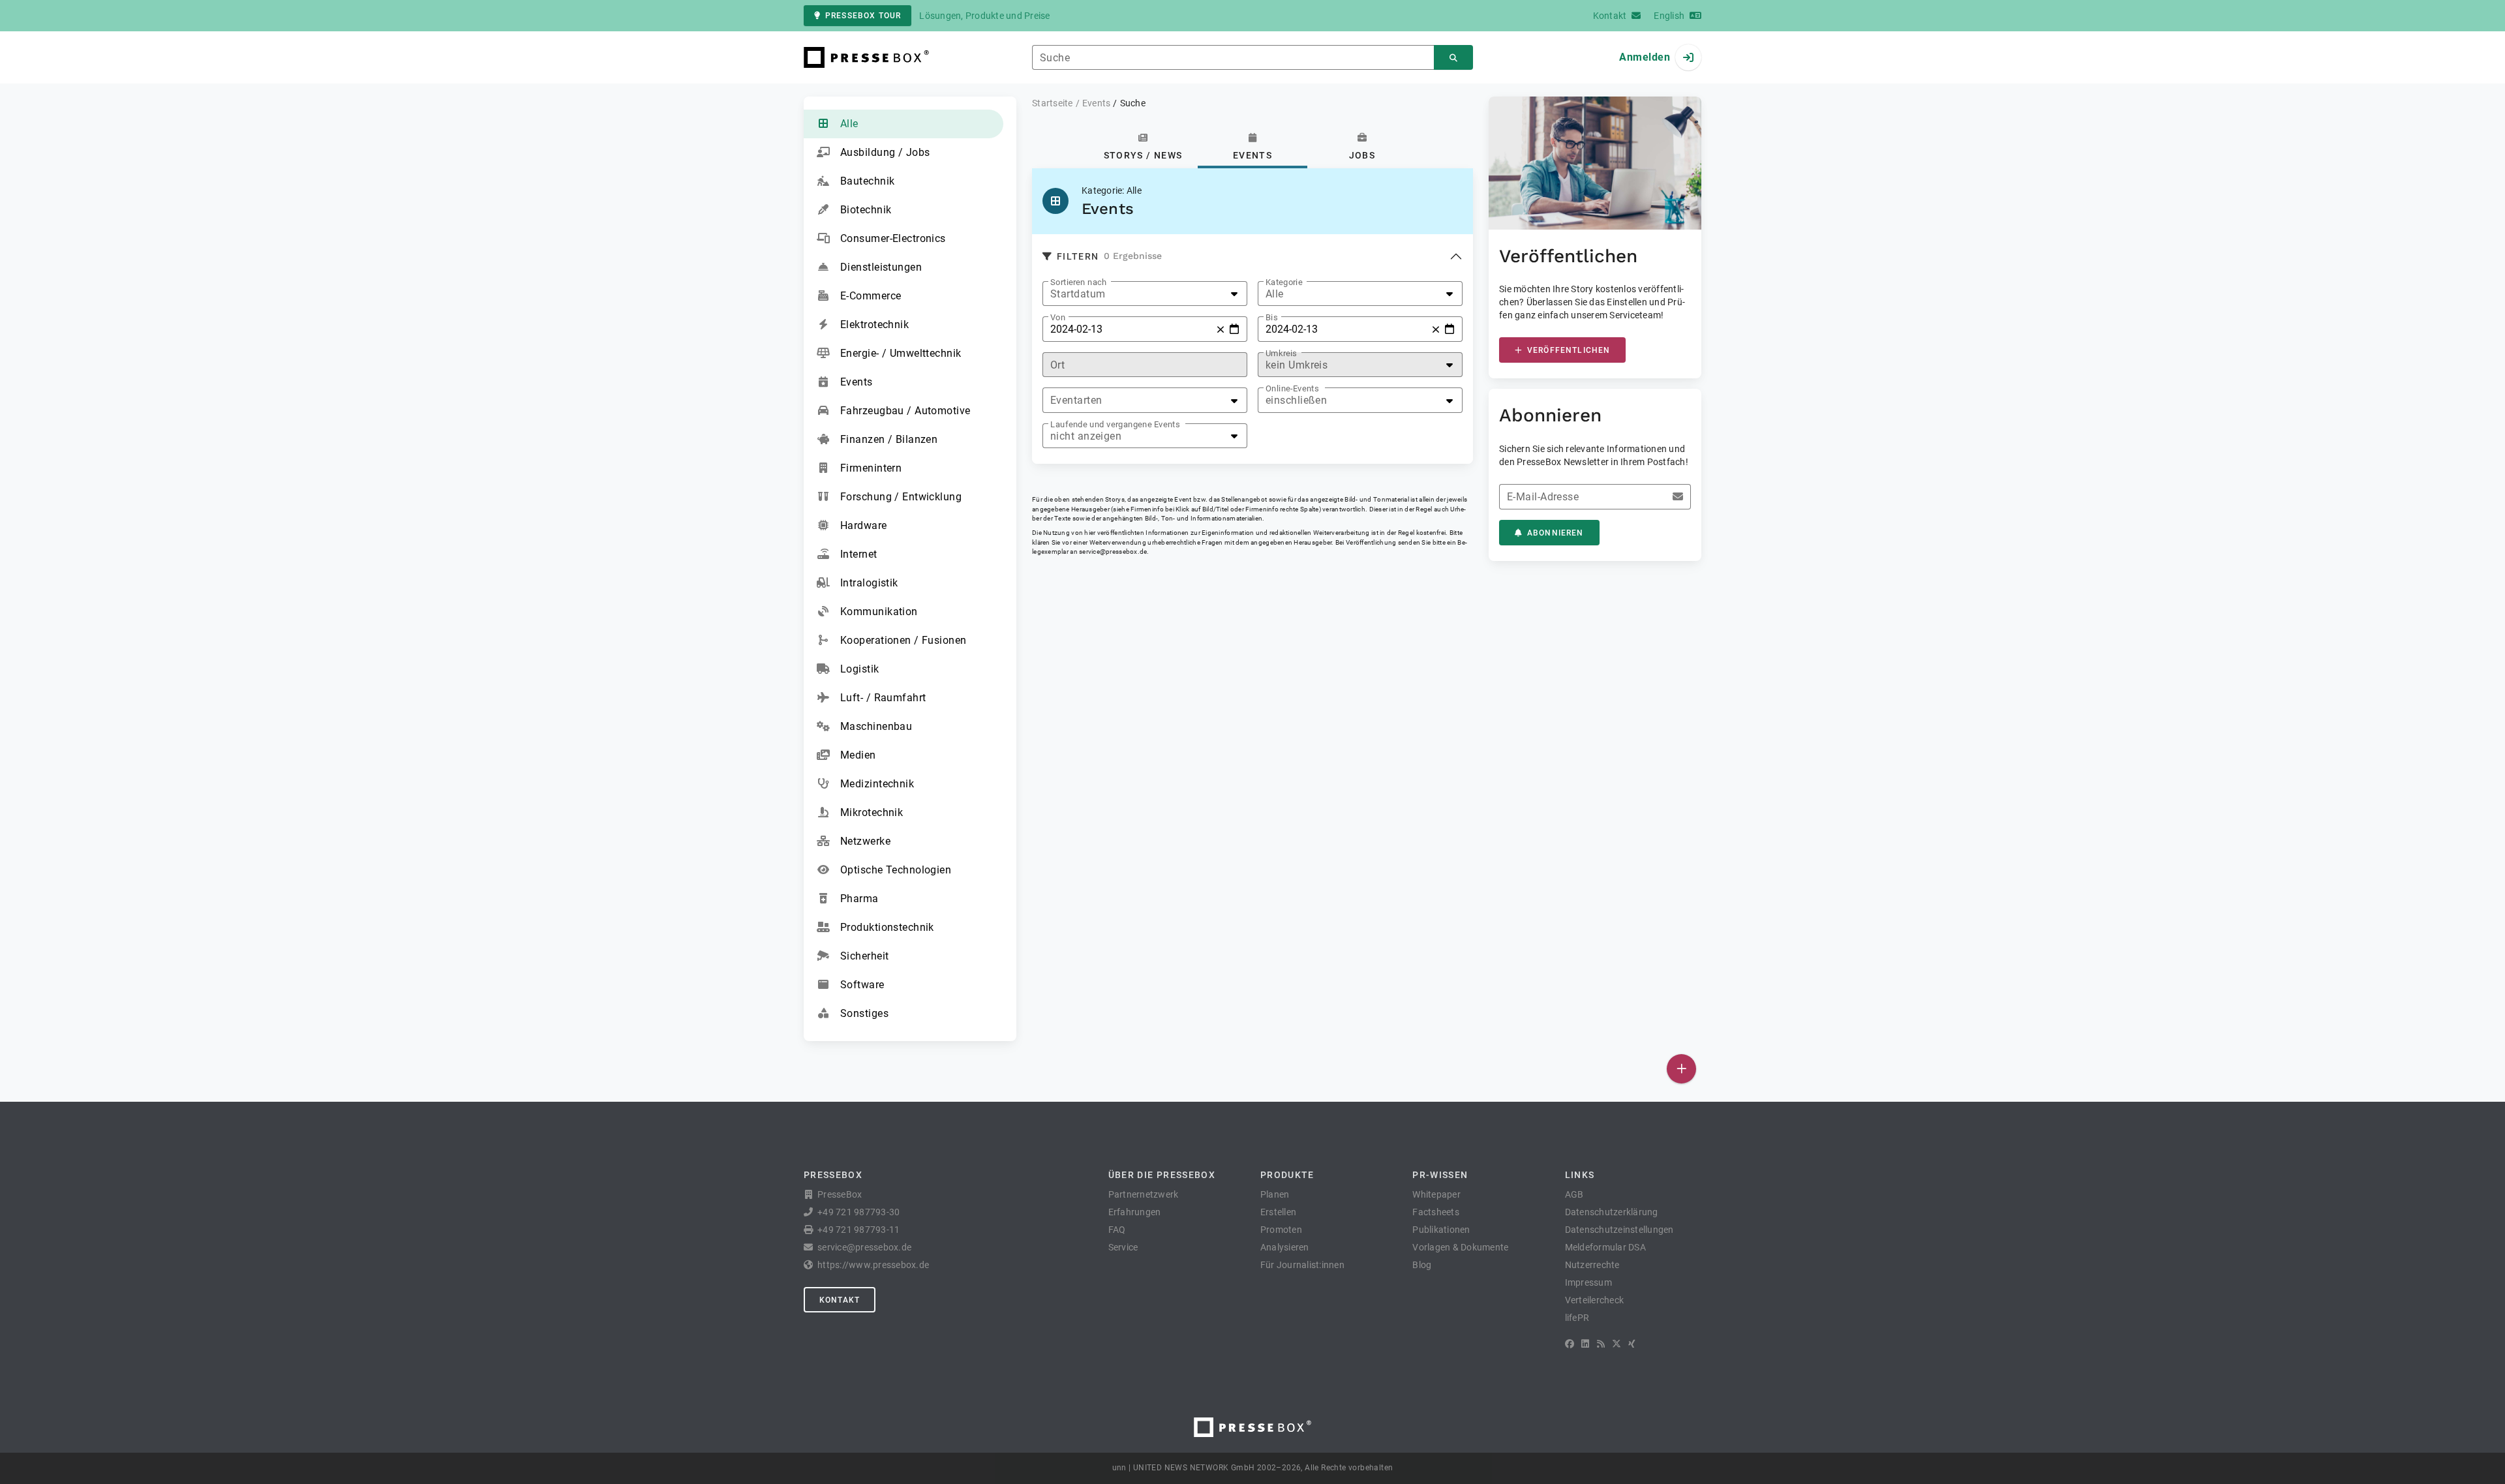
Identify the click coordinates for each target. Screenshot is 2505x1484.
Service (1123, 1247)
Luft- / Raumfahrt (883, 698)
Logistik (860, 669)
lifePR (1577, 1318)
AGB (1574, 1194)
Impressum (1588, 1282)
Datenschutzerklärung (1612, 1212)
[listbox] (1145, 294)
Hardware (864, 525)
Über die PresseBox (1162, 1175)
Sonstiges (864, 1013)
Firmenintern (871, 468)
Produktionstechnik (887, 927)
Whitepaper (1436, 1194)
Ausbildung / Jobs (885, 152)
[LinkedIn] (1585, 1344)
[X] (1617, 1344)
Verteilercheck (1595, 1300)
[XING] (1632, 1344)
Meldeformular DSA (1605, 1247)
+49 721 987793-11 (858, 1230)
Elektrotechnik (874, 325)
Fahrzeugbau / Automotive (905, 411)
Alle (849, 124)
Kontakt (840, 1300)
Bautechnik (867, 181)
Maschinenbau (876, 726)
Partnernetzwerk (1144, 1194)
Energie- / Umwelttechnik (901, 353)
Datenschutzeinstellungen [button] (1619, 1230)
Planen (1275, 1194)
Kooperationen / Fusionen (903, 640)
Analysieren (1285, 1247)
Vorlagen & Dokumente (1460, 1247)
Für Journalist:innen (1302, 1265)
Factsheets (1436, 1212)
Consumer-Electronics (893, 238)
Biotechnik (866, 210)
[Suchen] (1453, 58)
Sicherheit (864, 956)
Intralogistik (869, 583)
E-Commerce (871, 296)
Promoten (1281, 1230)
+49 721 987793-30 (858, 1212)
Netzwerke (865, 841)
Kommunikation (879, 612)
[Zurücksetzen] (1221, 329)
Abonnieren (1556, 533)
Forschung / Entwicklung (901, 497)
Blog (1422, 1265)
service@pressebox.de (1113, 552)
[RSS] (1601, 1344)
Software (862, 985)
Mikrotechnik (872, 812)
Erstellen (1278, 1212)
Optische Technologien (896, 870)
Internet (859, 554)
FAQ (1117, 1230)
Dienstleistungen (881, 267)
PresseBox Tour (863, 16)
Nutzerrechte (1592, 1265)
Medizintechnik (877, 784)
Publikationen (1441, 1230)
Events (857, 382)
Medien (858, 755)
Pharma (859, 899)
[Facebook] (1570, 1344)
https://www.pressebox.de (873, 1265)
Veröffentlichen (1569, 350)
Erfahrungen (1135, 1212)
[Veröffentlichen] (1681, 1069)
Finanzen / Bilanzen (889, 439)
